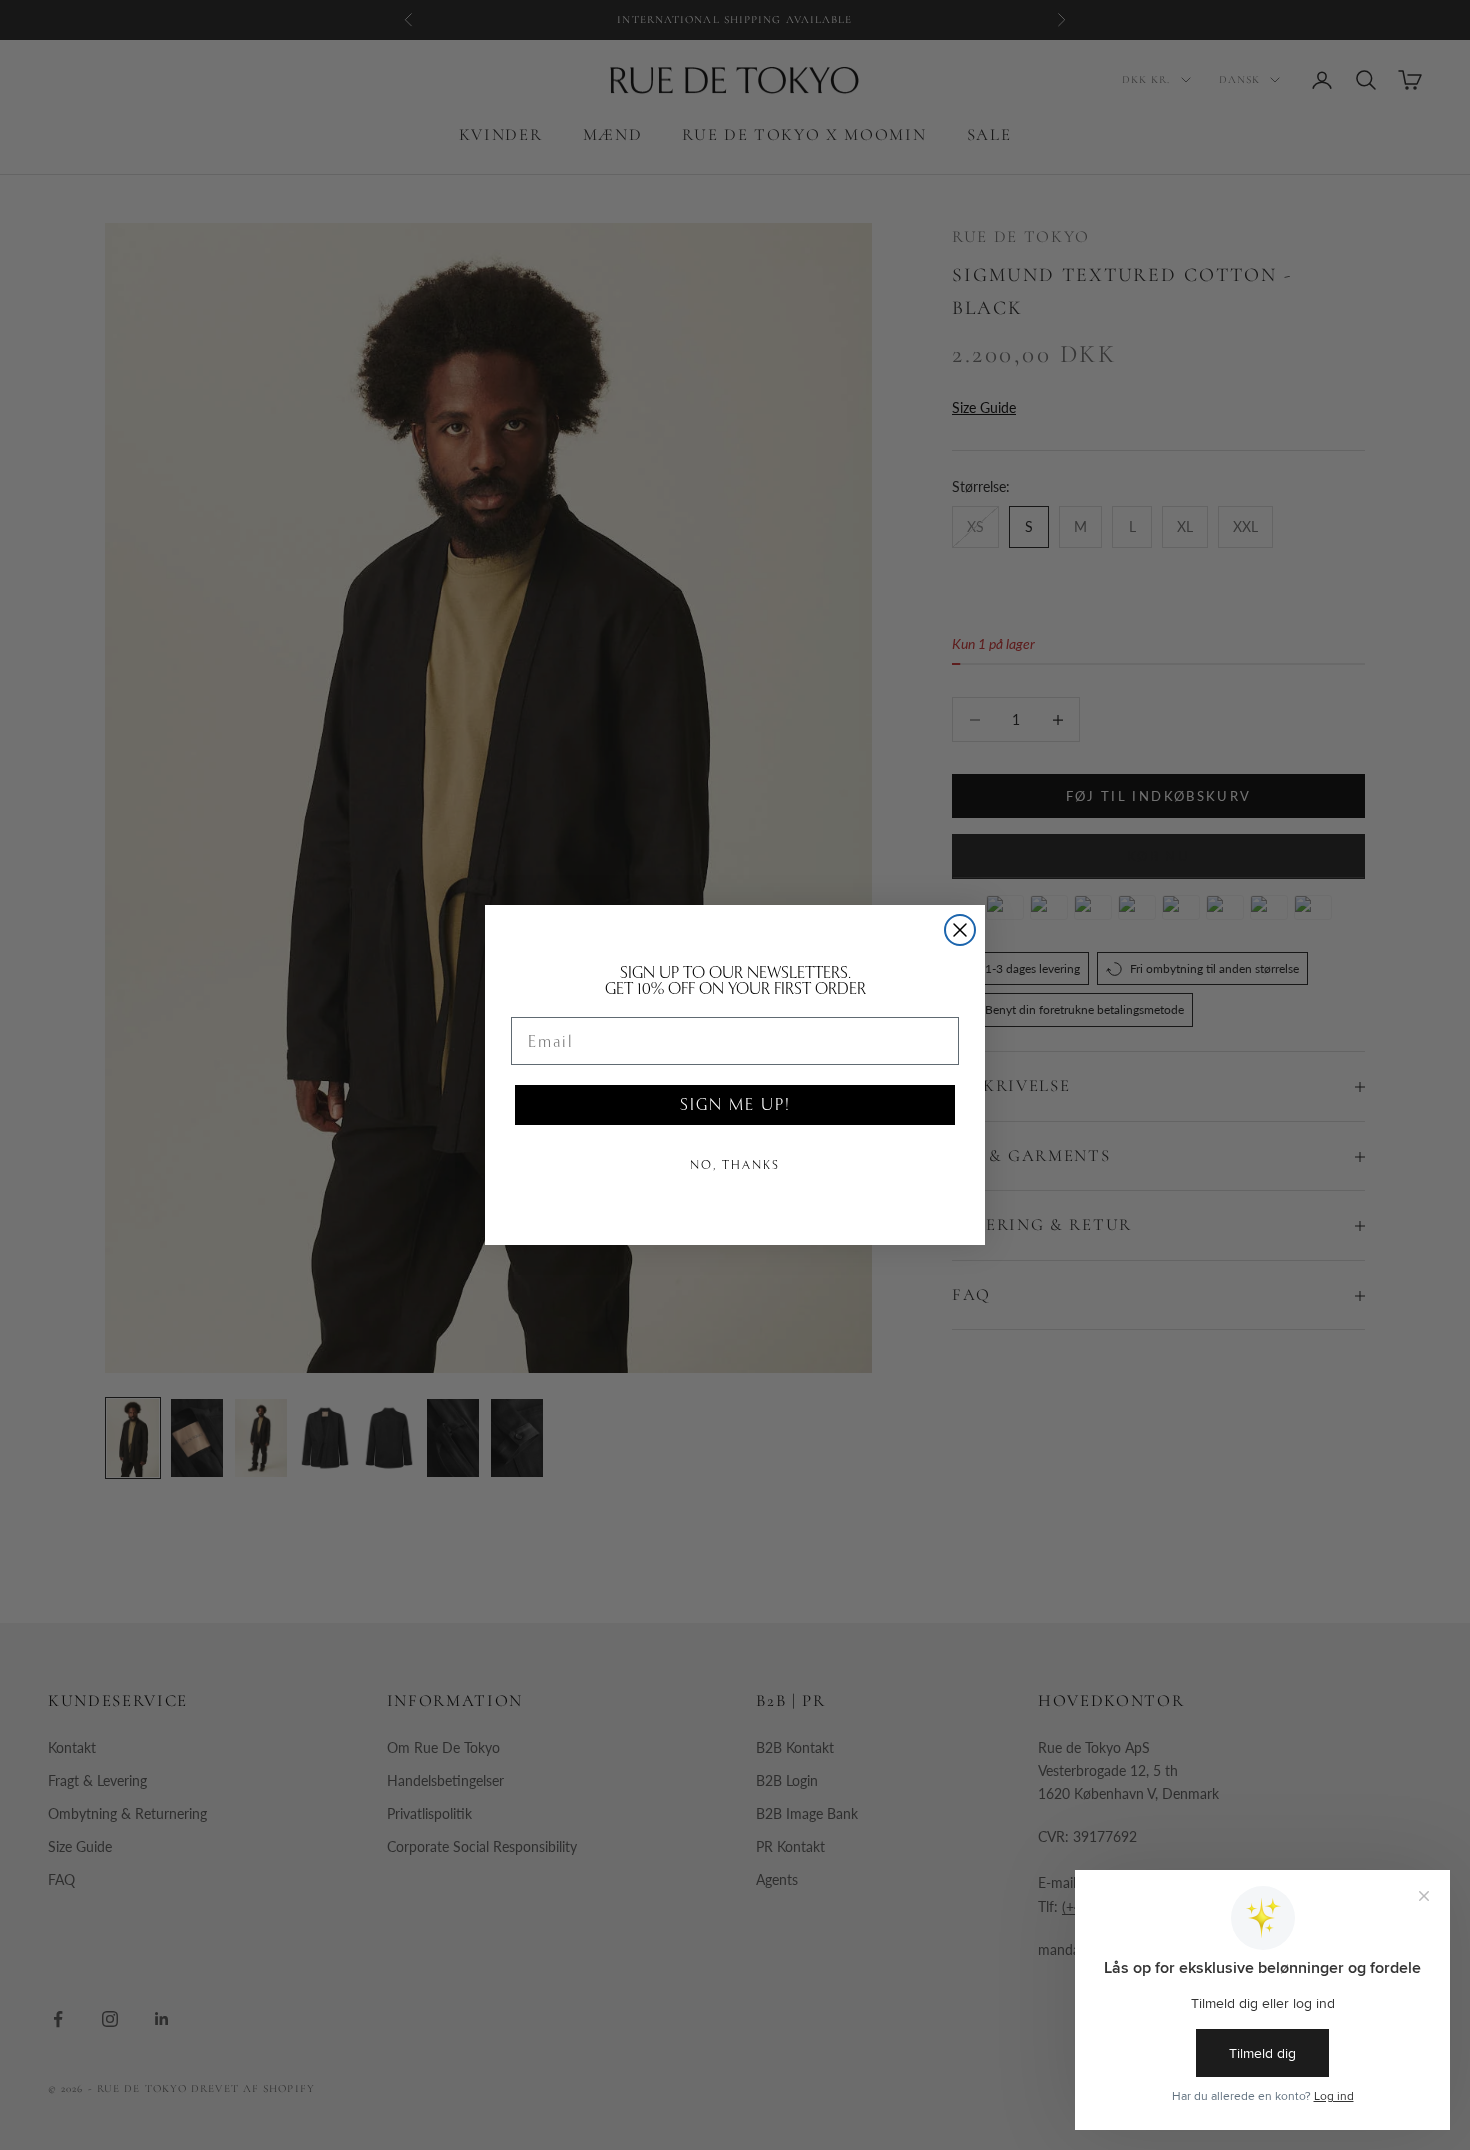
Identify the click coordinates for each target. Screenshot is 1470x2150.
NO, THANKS (735, 1165)
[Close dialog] (960, 930)
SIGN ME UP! (735, 1104)
